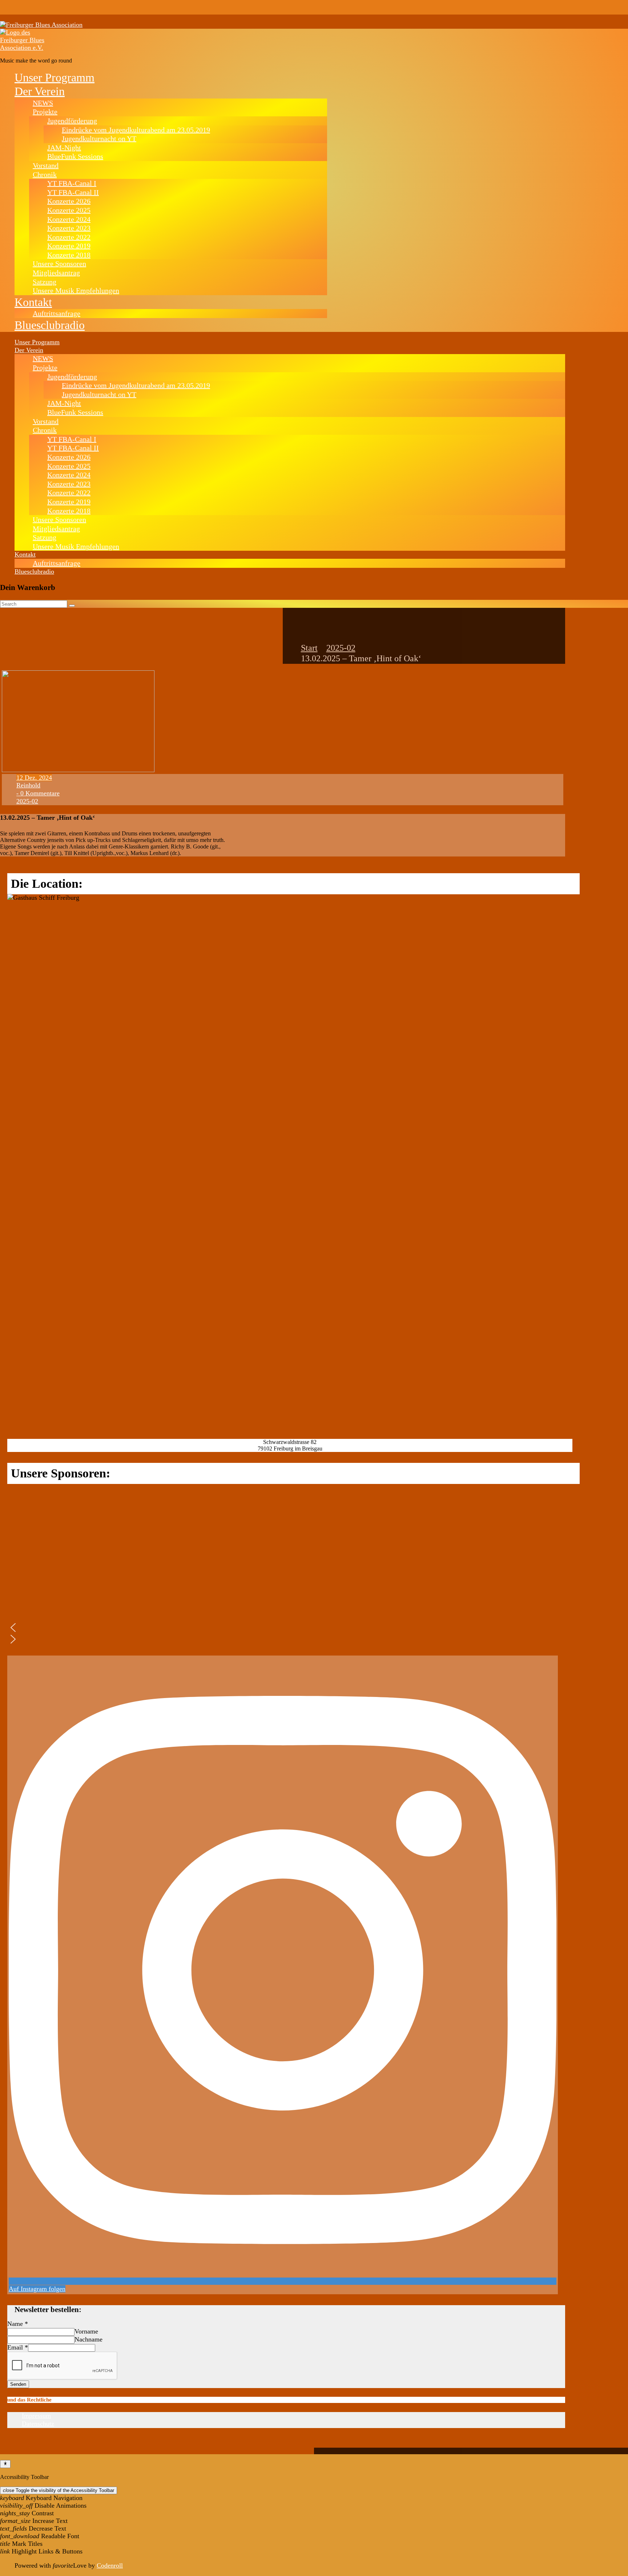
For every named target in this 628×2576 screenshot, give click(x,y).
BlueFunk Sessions (75, 156)
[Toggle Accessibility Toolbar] (5, 2464)
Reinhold (28, 785)
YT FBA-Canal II (73, 192)
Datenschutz (38, 2424)
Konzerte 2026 (69, 201)
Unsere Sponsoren (59, 264)
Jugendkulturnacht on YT (99, 139)
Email (18, 2347)
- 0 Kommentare (38, 793)
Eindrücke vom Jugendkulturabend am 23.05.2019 (136, 130)
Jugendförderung (72, 121)
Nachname (88, 2339)
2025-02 (341, 648)
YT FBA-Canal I (72, 183)
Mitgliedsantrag (56, 273)
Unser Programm (55, 77)
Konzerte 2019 (69, 246)
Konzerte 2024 (69, 219)
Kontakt (33, 302)
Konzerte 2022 (69, 237)
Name (18, 2324)
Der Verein (40, 91)
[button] (77, 1628)
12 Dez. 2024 (34, 778)
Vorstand (46, 165)
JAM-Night (64, 148)
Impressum (36, 2416)
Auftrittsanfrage (57, 313)
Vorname (86, 2331)
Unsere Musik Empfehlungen (76, 290)
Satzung (45, 282)
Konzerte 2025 (69, 210)
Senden (18, 2384)
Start (309, 648)
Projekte (45, 112)
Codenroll (110, 2565)
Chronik (45, 174)
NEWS (43, 103)
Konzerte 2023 (69, 228)
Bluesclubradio (50, 325)
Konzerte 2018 (69, 255)
